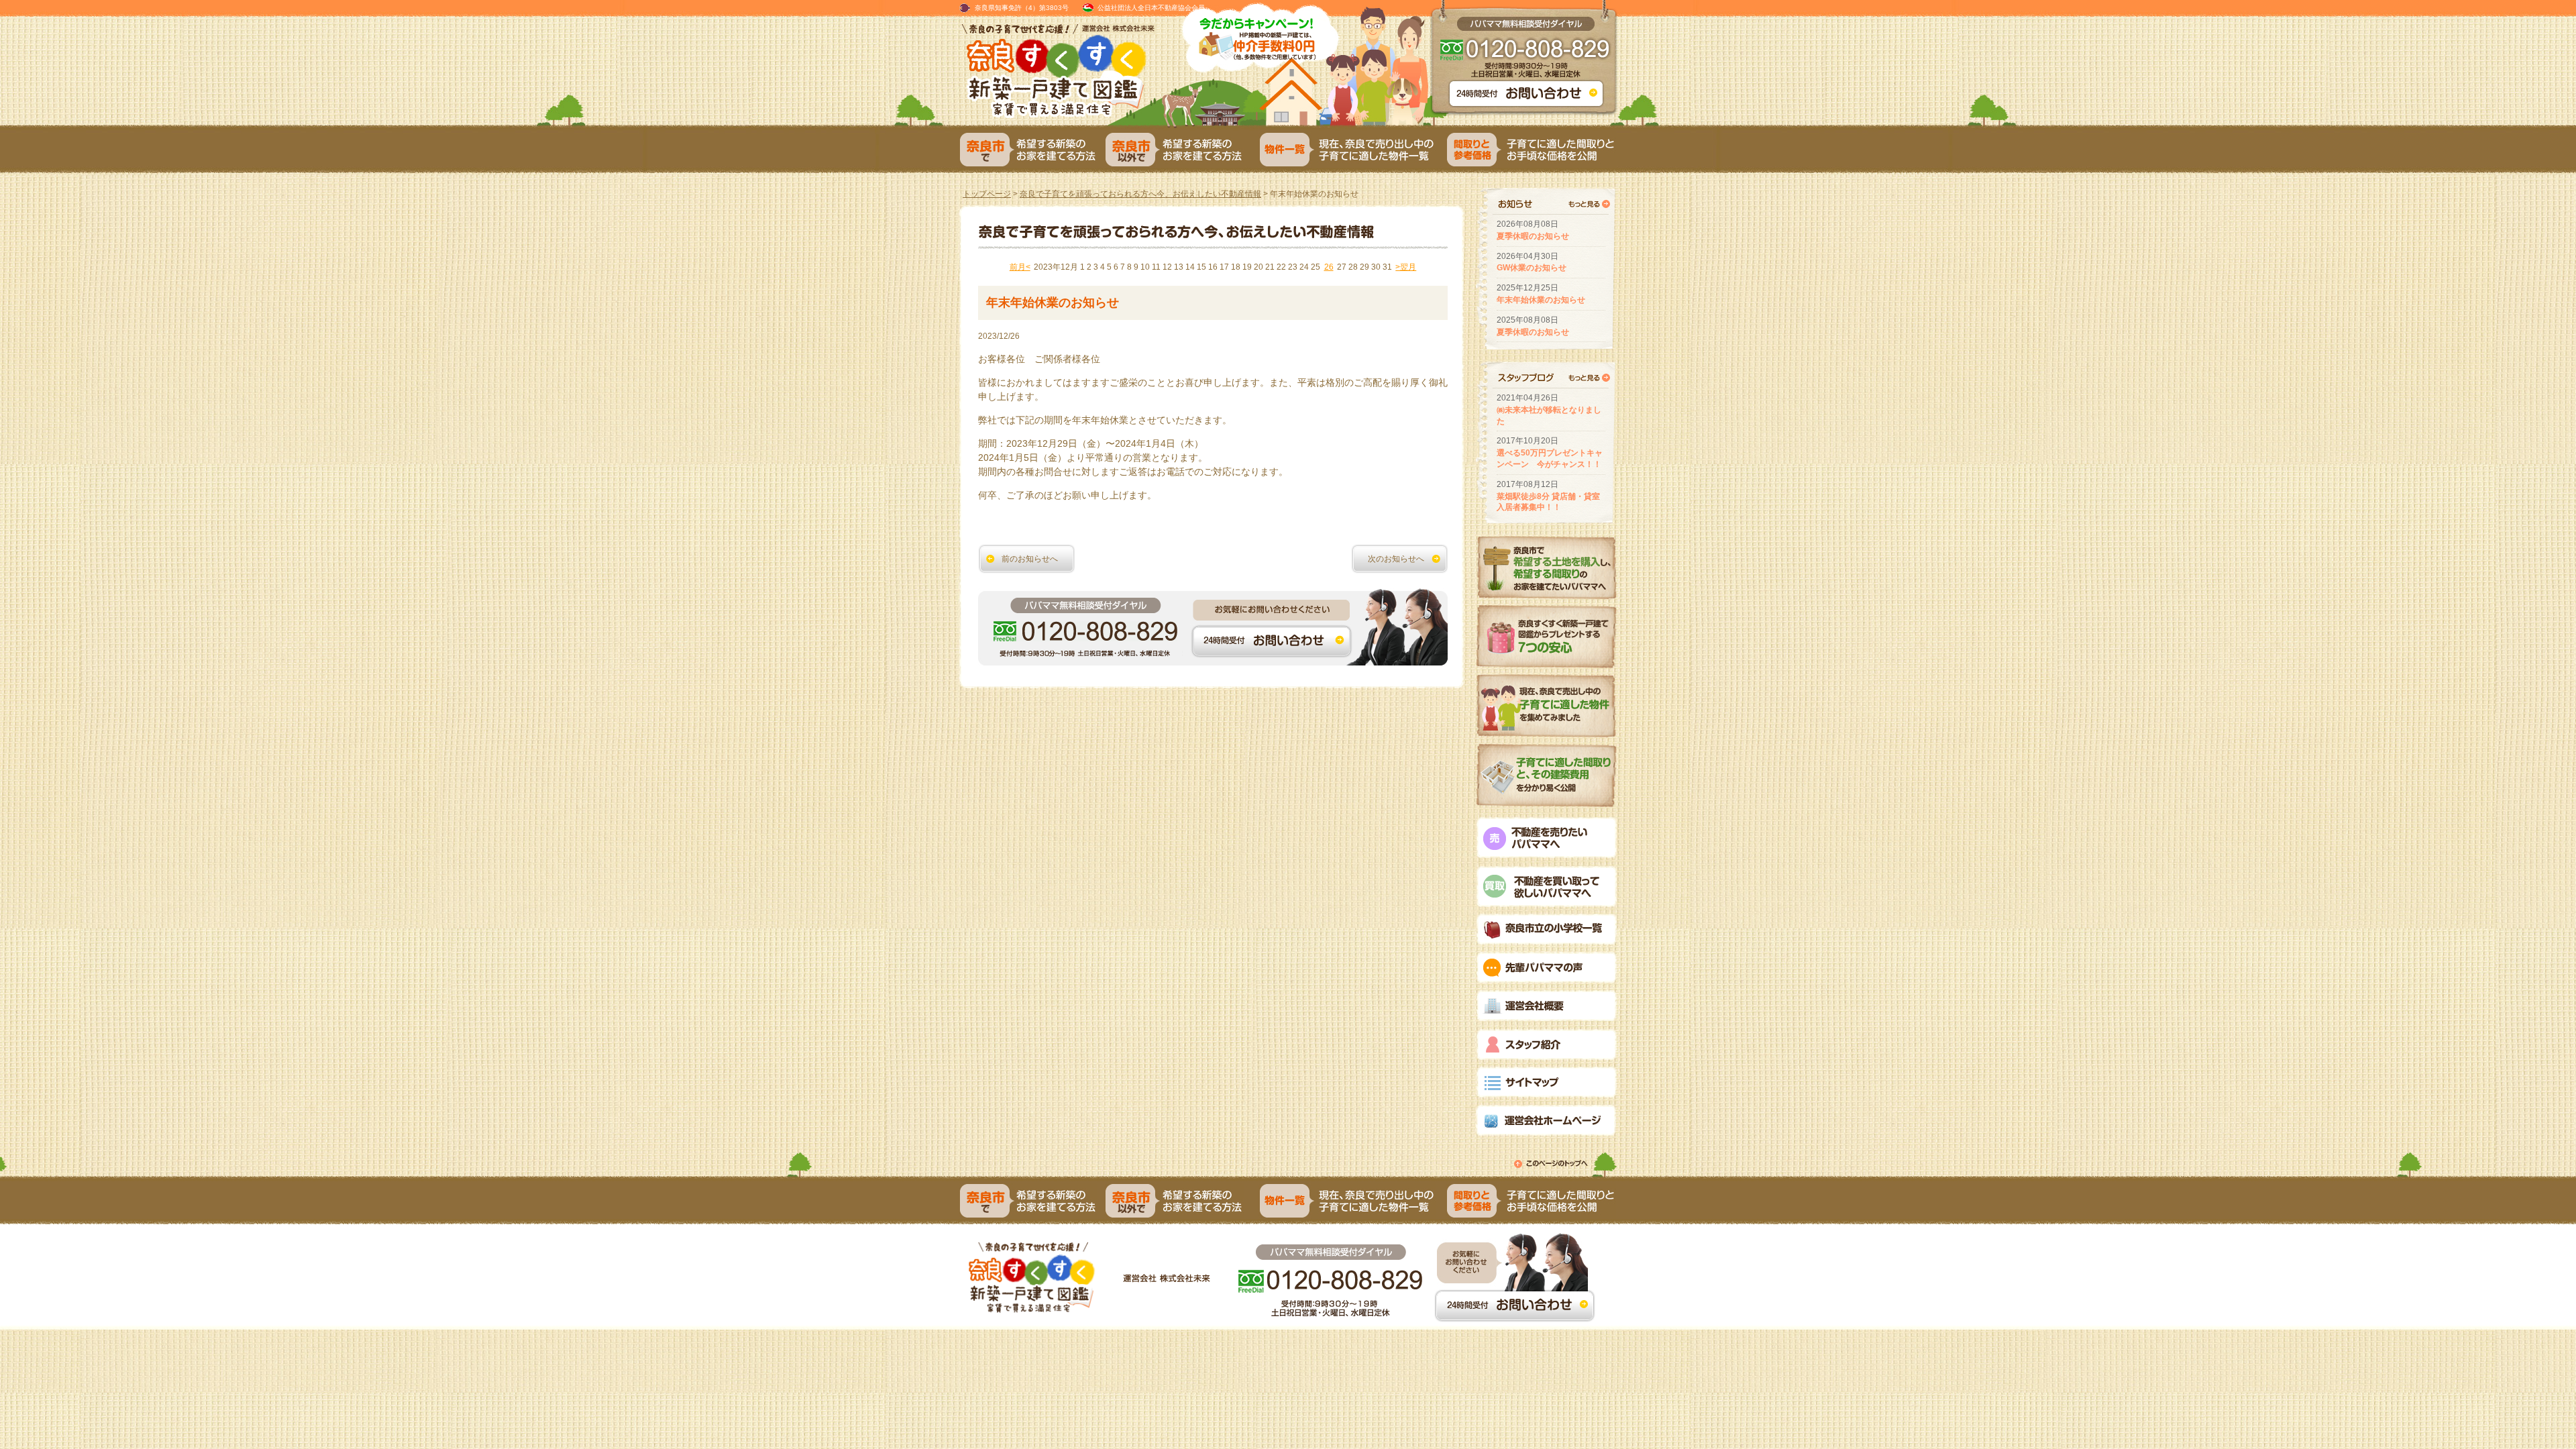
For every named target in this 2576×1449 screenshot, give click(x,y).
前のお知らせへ (1030, 559)
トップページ (987, 194)
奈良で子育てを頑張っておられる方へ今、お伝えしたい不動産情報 (1140, 194)
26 (1329, 267)
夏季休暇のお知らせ (1533, 236)
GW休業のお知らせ (1532, 268)
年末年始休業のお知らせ (1541, 300)
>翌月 (1406, 267)
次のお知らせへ (1396, 559)
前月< (1020, 267)
